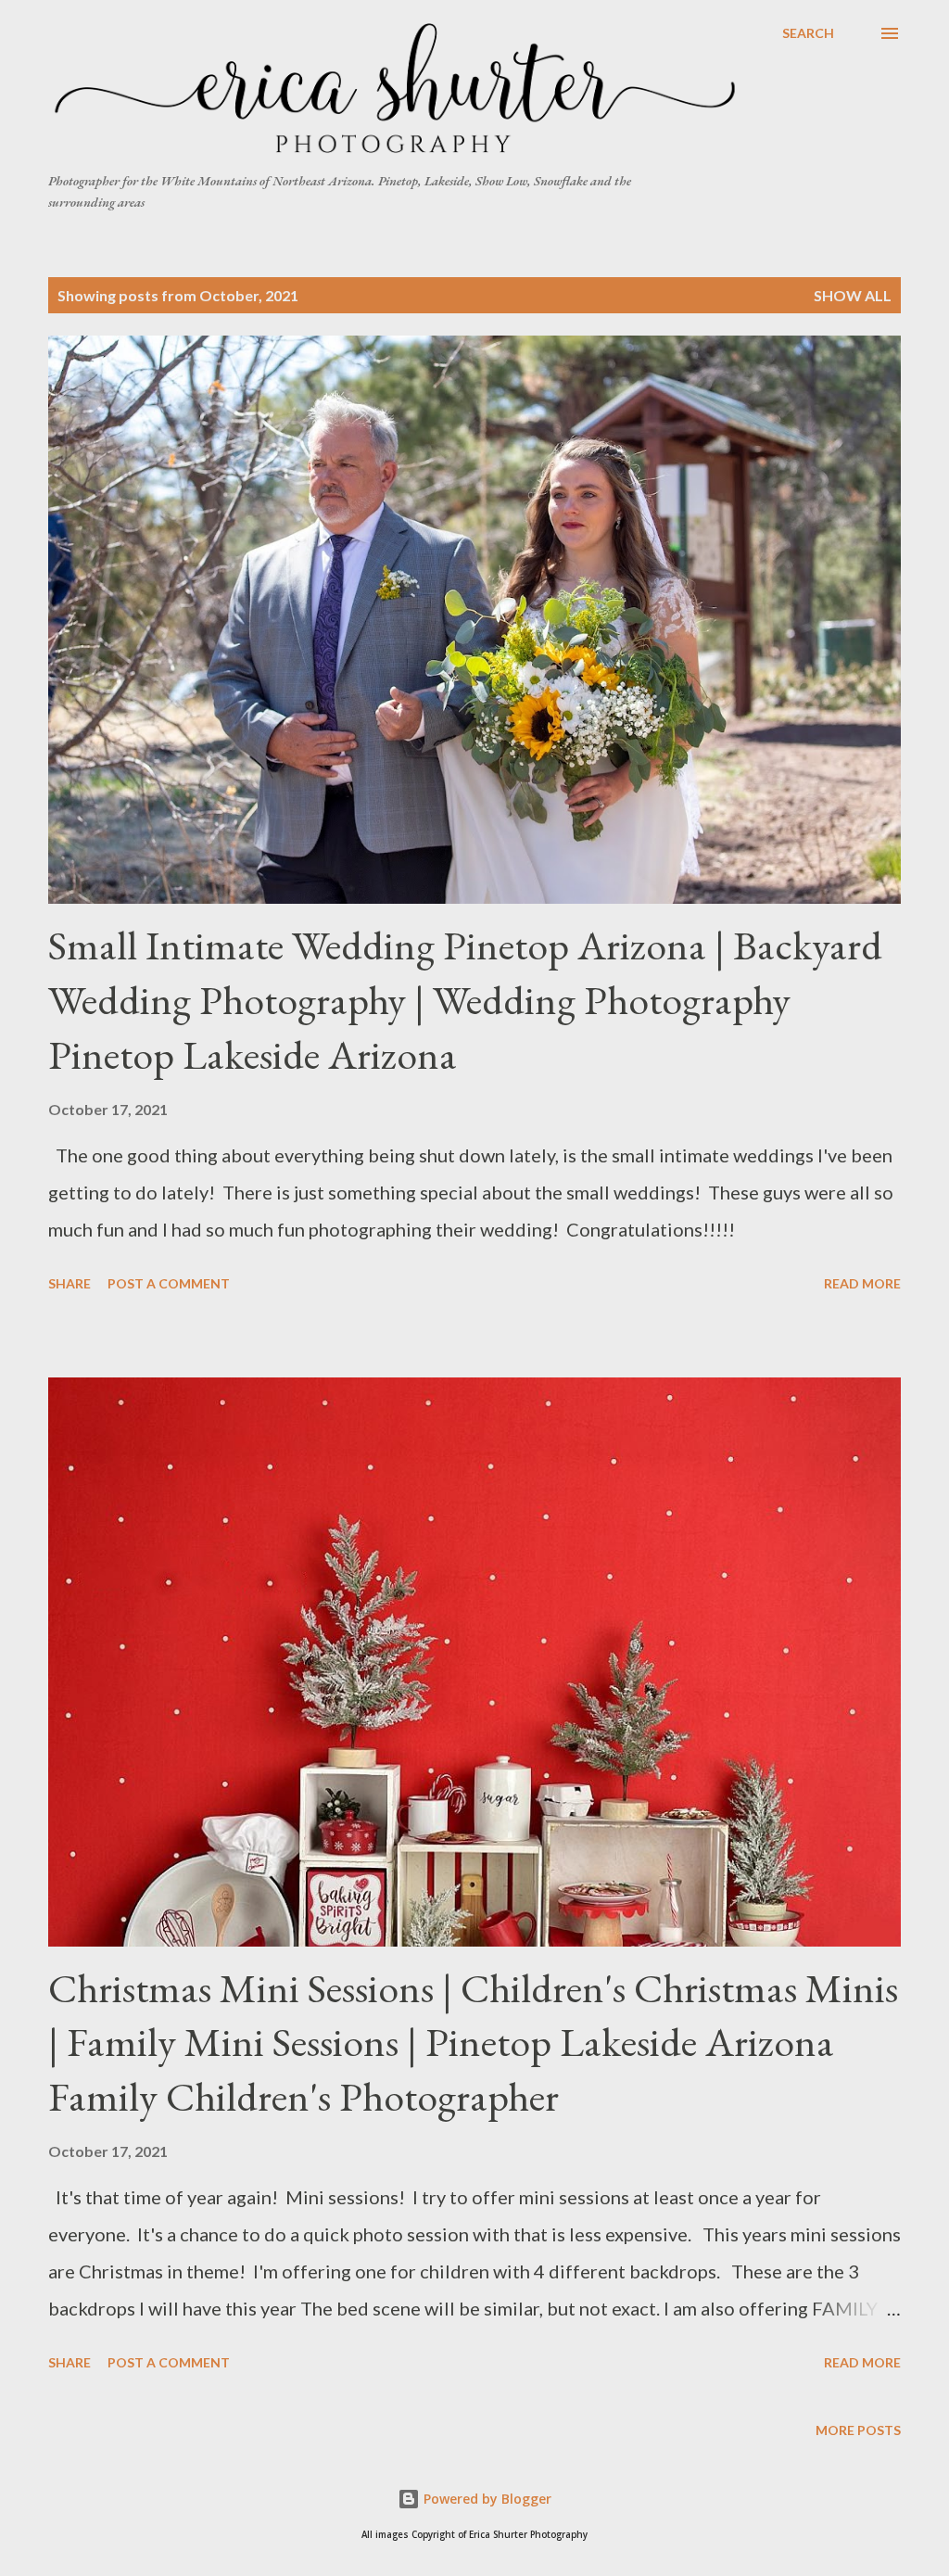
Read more (862, 1283)
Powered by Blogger (486, 2499)
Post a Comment (169, 1283)
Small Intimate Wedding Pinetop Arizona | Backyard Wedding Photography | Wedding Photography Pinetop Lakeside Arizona (465, 999)
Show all (853, 295)
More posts (858, 2430)
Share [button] (70, 1283)
